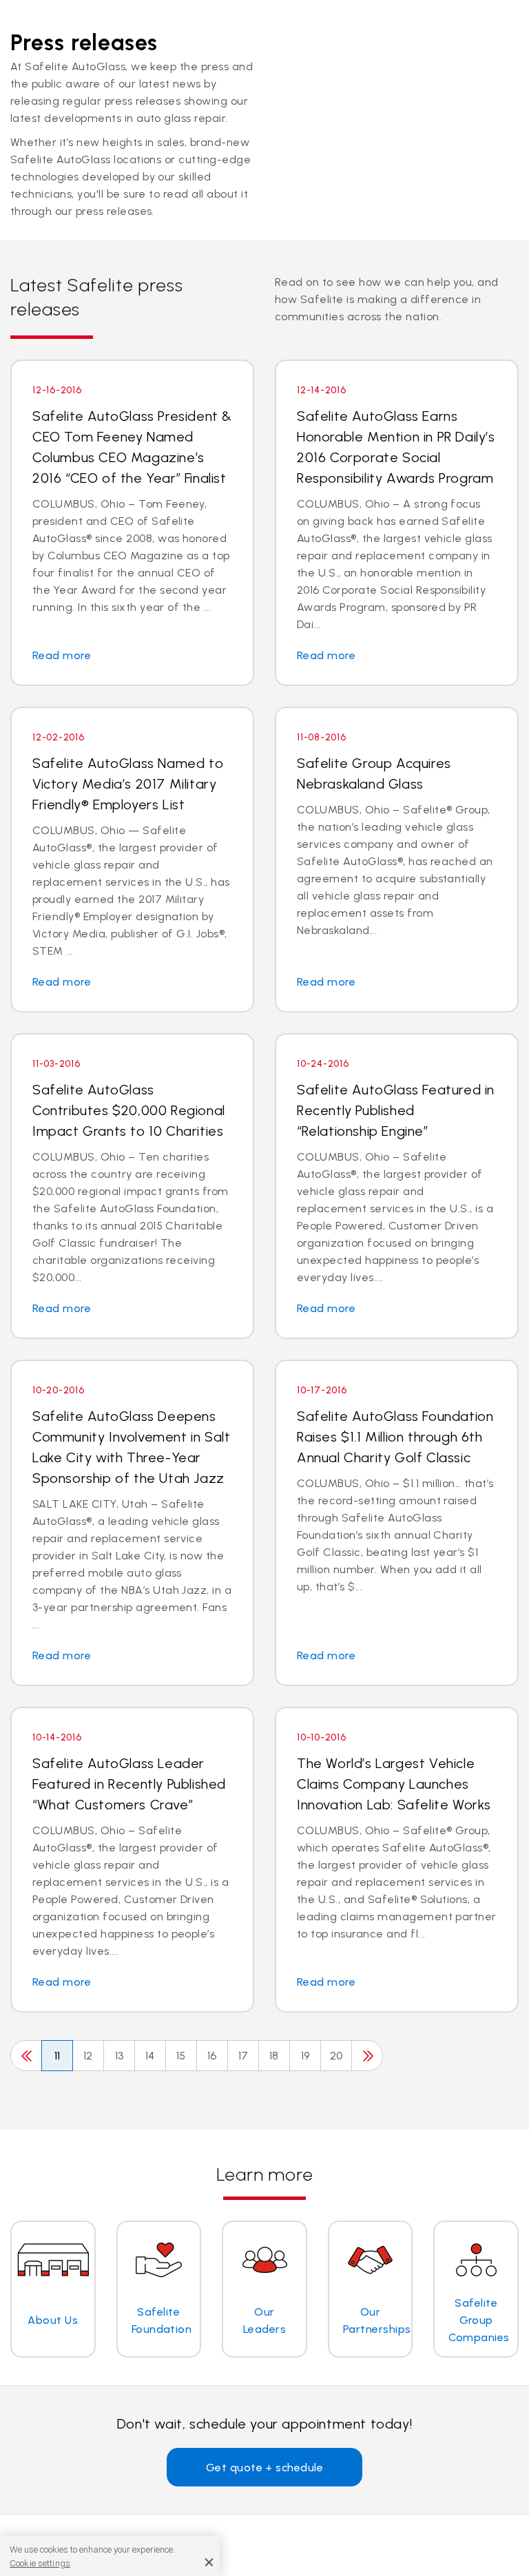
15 (181, 2056)
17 (243, 2056)
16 (212, 2056)
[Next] (367, 2056)
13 (120, 2056)
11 (58, 2056)
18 (274, 2056)
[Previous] (26, 2056)
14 (150, 2056)
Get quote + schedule (265, 2468)
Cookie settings (40, 2563)
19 (305, 2056)
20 (336, 2056)
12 (88, 2056)
